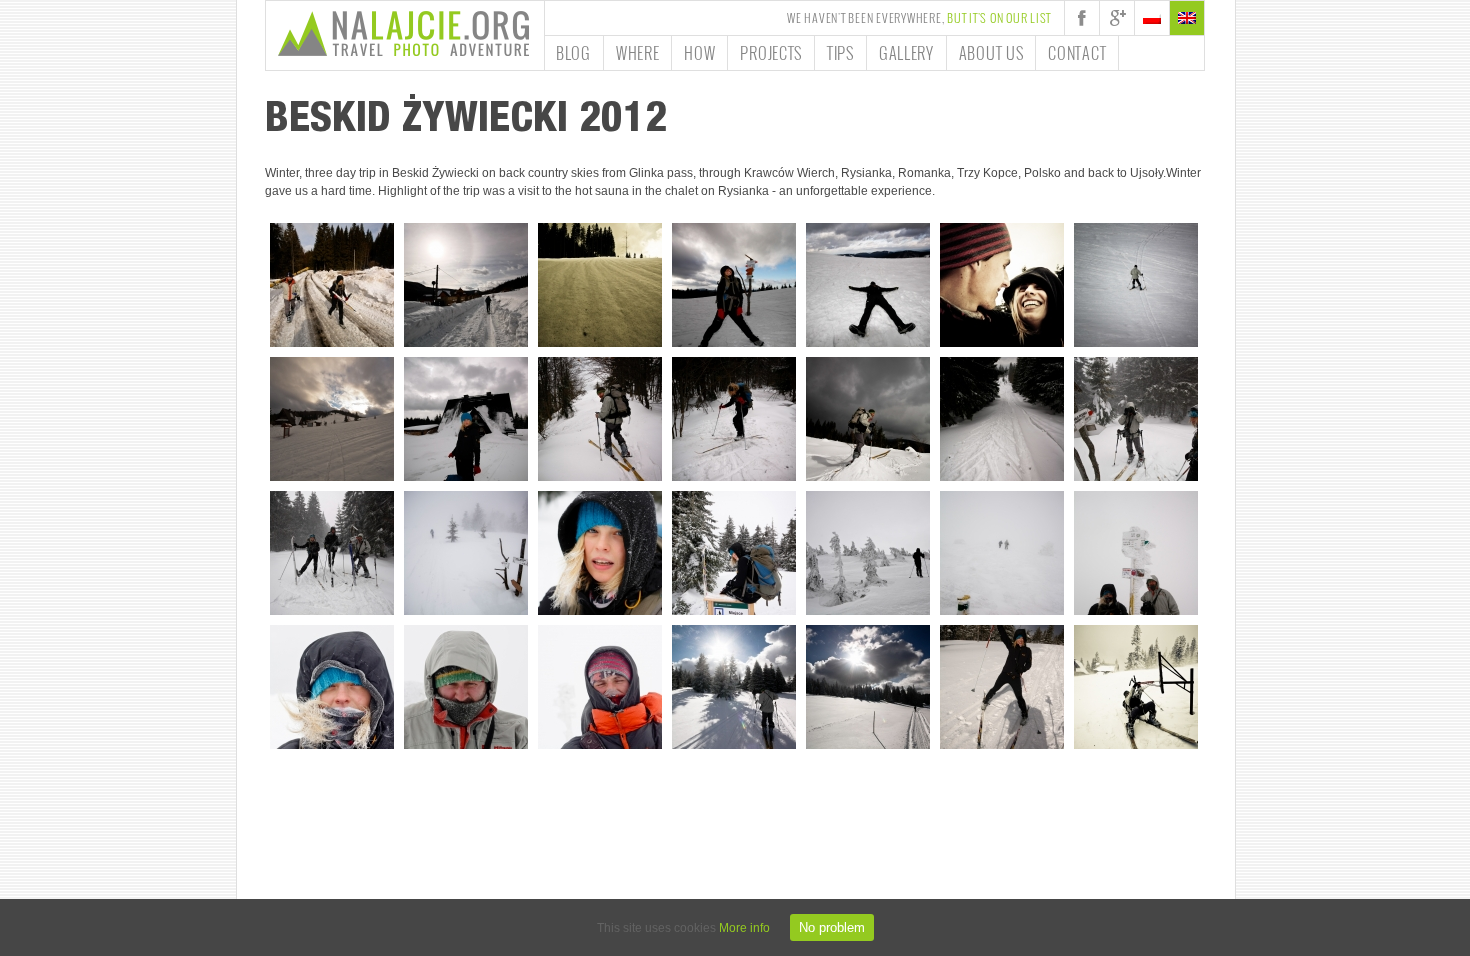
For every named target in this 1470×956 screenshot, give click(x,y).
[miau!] (600, 553)
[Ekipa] (332, 553)
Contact (1077, 53)
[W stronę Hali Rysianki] (600, 419)
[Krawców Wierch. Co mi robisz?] (466, 419)
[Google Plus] (1117, 18)
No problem (832, 927)
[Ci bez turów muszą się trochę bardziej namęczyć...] (734, 419)
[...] (600, 285)
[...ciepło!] (600, 687)
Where (638, 53)
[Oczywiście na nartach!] (466, 285)
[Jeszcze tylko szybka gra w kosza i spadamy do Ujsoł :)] (1136, 687)
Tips (840, 53)
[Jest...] (332, 687)
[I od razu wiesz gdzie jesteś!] (466, 553)
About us (991, 53)
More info (744, 928)
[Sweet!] (1002, 285)
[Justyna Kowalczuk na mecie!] (1002, 687)
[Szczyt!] (1136, 553)
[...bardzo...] (466, 687)
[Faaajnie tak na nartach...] (1136, 285)
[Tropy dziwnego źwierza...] (1002, 419)
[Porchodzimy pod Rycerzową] (332, 285)
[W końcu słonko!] (734, 687)
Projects (771, 53)
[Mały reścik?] (868, 285)
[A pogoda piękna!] (1136, 419)
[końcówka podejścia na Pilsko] (868, 553)
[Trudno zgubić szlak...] (1002, 553)
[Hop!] (868, 419)
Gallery (906, 53)
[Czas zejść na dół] (332, 419)
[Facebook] (1082, 18)
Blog (573, 53)
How (699, 53)
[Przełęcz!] (734, 285)
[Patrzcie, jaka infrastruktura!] (734, 553)
